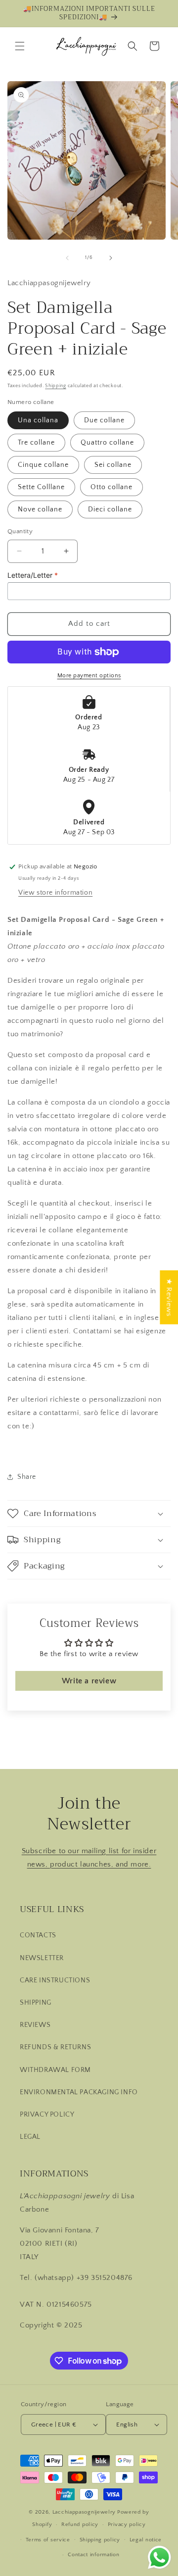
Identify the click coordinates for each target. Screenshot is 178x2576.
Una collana (38, 420)
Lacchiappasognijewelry (84, 2512)
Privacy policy (127, 2525)
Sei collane (113, 465)
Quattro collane (107, 443)
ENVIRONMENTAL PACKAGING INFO (79, 2092)
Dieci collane (110, 509)
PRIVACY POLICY (47, 2115)
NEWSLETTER (42, 1958)
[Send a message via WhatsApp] (159, 2557)
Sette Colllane (41, 487)
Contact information (93, 2555)
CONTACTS (38, 1935)
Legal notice (146, 2540)
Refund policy (80, 2525)
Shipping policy (100, 2540)
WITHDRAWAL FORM (55, 2070)
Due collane (104, 420)
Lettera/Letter (33, 575)
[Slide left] (67, 258)
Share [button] (27, 1477)
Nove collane (40, 509)
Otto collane (111, 487)
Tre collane (36, 443)
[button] (20, 46)
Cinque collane (43, 465)
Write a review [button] (89, 1681)
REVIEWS (35, 2025)
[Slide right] (111, 258)
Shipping (56, 386)
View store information (55, 893)
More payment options (89, 676)
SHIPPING (36, 2003)
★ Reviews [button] (169, 1297)
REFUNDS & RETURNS (55, 2047)
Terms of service (48, 2540)
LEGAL (30, 2137)
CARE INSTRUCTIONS (55, 1980)
